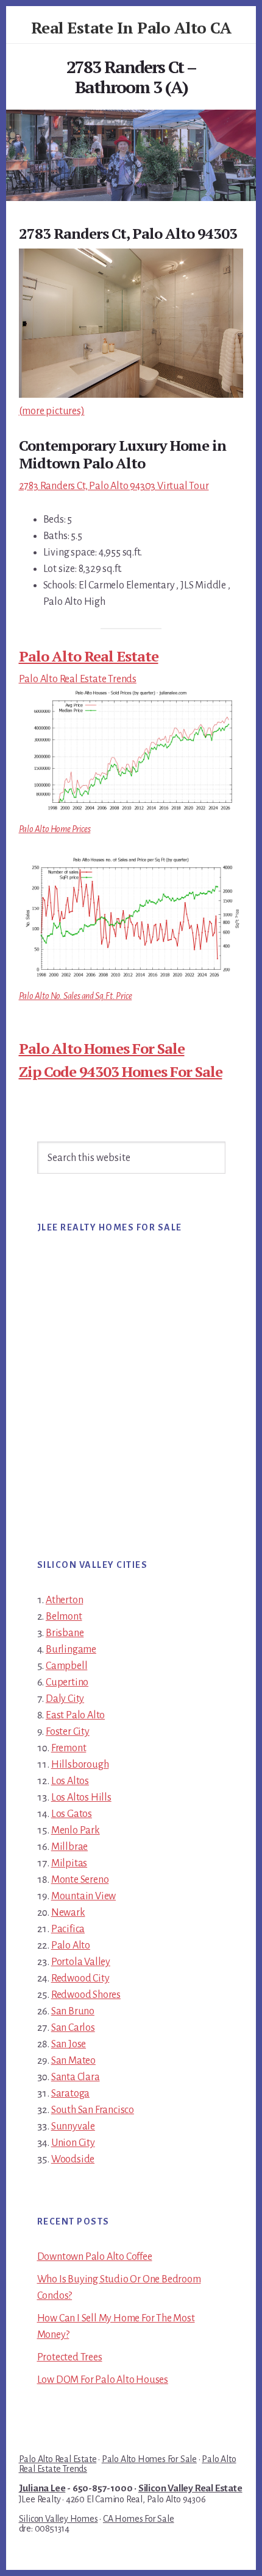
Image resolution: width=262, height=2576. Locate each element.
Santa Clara (76, 2077)
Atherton (64, 1600)
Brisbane (65, 1633)
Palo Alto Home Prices (55, 829)
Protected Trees (70, 2357)
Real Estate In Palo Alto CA (131, 27)
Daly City (65, 1699)
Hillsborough (80, 1765)
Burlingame (71, 1650)
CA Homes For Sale (139, 2519)
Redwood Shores (86, 1995)
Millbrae (69, 1847)
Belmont (64, 1617)
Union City (73, 2143)
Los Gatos (72, 1814)
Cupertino (67, 1682)
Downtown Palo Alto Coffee (95, 2257)
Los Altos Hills (81, 1798)
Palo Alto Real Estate (89, 656)
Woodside (73, 2159)
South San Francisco (93, 2110)
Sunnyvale (73, 2126)
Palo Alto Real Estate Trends (78, 679)
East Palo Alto (75, 1715)
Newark (68, 1913)
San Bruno (73, 2011)
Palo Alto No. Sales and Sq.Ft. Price (76, 996)
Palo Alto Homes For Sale (102, 1048)
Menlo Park (76, 1830)
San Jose (69, 2044)
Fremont (69, 1748)
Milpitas (69, 1863)
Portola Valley (81, 1962)
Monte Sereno (80, 1880)
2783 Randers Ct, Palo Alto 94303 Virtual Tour (114, 486)
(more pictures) (52, 411)
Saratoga (70, 2094)
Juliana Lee (42, 2488)
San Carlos (73, 2028)
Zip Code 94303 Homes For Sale (121, 1071)
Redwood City (80, 1978)
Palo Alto (71, 1946)
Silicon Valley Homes (58, 2519)
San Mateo (73, 2061)
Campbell (66, 1666)
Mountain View (83, 1896)
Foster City (68, 1732)
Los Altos (70, 1781)
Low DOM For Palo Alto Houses (103, 2380)
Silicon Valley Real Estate (190, 2488)
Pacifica (68, 1929)
